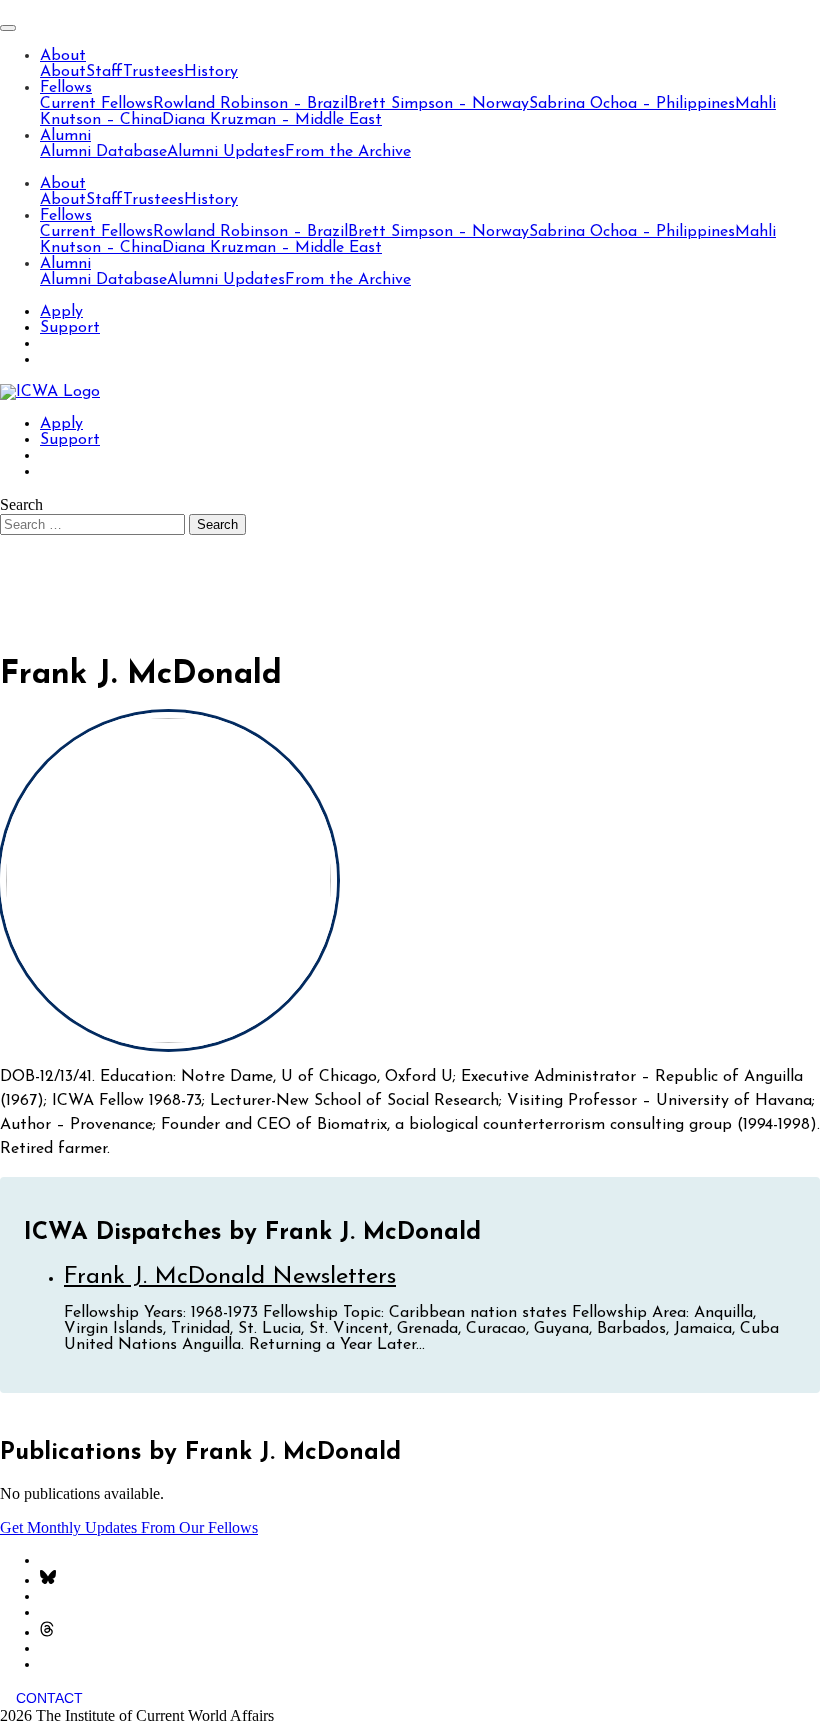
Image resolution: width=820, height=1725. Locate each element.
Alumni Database (103, 152)
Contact (49, 1698)
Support (70, 328)
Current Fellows (96, 104)
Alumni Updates (226, 152)
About (63, 56)
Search (21, 504)
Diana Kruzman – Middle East (272, 120)
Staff (104, 72)
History (211, 72)
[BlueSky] (48, 1581)
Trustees (153, 72)
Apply (61, 312)
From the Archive (348, 152)
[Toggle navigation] (8, 28)
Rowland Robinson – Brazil (250, 104)
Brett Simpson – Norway (438, 104)
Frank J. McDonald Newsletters (230, 1277)
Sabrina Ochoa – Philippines (632, 104)
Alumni (65, 136)
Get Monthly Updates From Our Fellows (129, 1527)
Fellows (66, 88)
